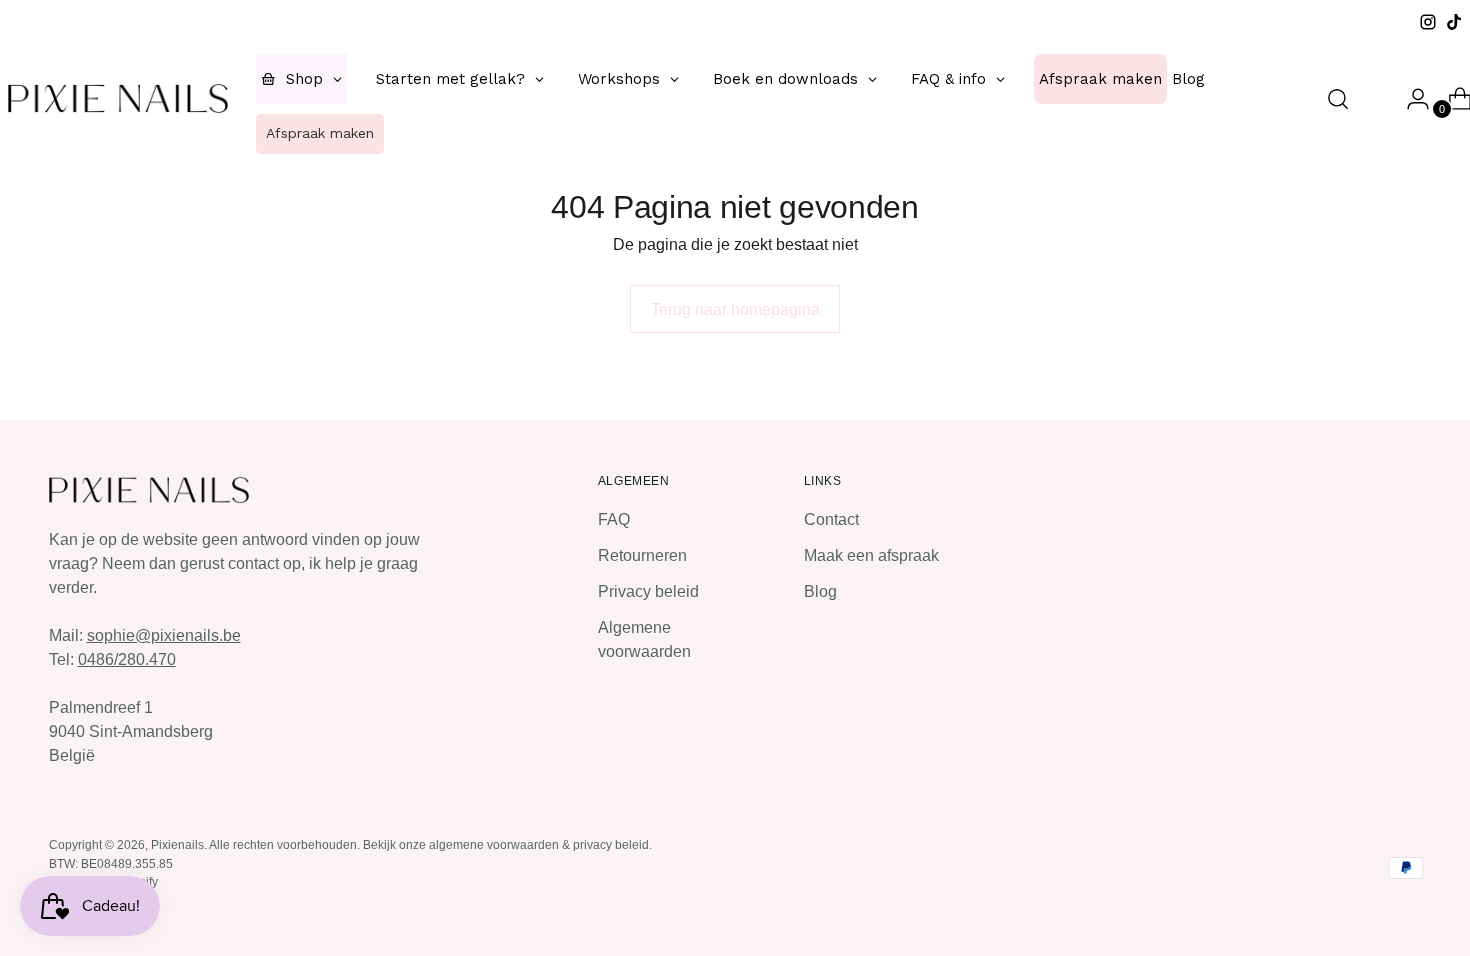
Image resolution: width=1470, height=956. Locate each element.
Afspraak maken (320, 133)
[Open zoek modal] (1338, 99)
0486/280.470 (127, 659)
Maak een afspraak (871, 555)
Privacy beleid (648, 591)
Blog (820, 591)
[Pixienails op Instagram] (1428, 22)
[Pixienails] (118, 98)
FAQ (614, 519)
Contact (831, 519)
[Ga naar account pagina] (1410, 99)
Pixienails (177, 845)
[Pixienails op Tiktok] (1454, 22)
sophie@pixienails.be (164, 635)
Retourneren (642, 555)
